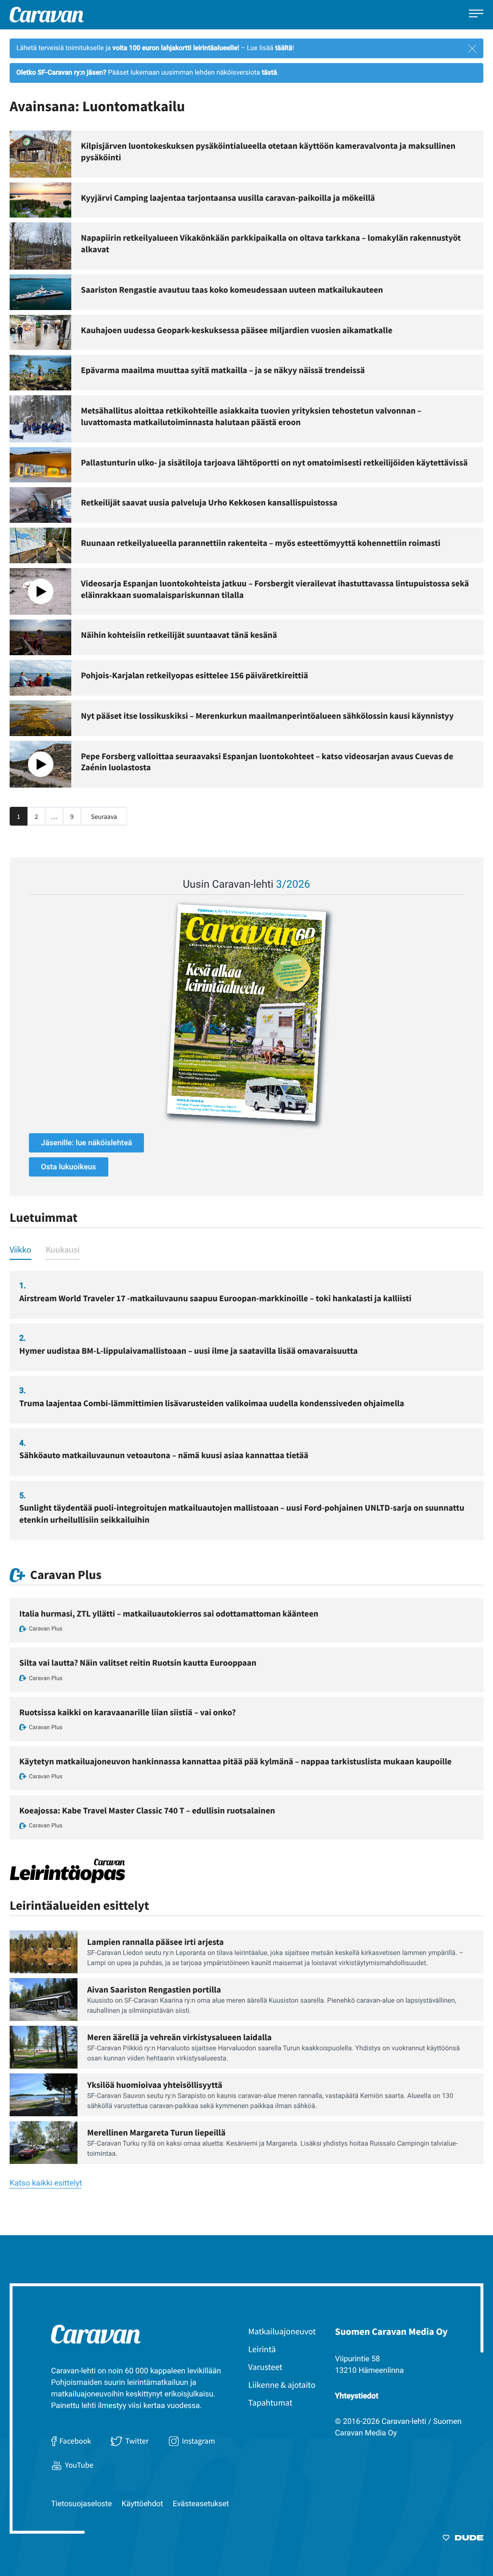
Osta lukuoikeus (69, 1167)
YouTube (79, 2465)
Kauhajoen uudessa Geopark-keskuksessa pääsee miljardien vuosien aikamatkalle (237, 330)
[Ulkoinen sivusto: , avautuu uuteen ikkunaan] (246, 1013)
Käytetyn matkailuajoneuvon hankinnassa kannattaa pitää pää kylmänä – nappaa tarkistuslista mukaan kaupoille (235, 1761)
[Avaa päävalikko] (476, 15)
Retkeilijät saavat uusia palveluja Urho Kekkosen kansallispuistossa (209, 502)
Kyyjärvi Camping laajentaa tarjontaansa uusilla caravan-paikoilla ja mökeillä (228, 198)
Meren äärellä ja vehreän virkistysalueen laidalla (179, 2037)
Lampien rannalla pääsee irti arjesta (156, 1942)
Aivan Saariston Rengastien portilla (154, 1989)
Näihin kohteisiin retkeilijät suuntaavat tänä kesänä (179, 635)
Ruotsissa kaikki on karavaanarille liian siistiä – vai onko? (128, 1712)
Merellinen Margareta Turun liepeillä (156, 2132)
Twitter (137, 2441)
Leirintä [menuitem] (262, 2349)
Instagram (199, 2441)
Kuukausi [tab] (63, 1249)
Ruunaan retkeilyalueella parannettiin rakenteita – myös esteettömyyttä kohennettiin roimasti (261, 543)
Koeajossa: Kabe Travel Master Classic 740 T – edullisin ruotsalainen (147, 1810)
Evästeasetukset (201, 2504)
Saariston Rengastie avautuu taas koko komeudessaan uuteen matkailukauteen (232, 290)
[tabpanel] (246, 1405)
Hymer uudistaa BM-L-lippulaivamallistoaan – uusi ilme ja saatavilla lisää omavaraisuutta (188, 1351)
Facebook (75, 2441)
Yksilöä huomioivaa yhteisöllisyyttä (155, 2085)
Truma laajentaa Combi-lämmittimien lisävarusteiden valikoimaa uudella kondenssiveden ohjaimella (212, 1403)
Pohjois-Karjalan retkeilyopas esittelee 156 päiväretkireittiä (195, 675)
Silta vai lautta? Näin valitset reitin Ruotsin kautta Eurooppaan (138, 1663)
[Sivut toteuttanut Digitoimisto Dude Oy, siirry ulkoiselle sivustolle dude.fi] (463, 2539)
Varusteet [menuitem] (266, 2367)
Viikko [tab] (20, 1249)
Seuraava (104, 816)
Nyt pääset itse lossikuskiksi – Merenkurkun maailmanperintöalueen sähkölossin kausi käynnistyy (267, 716)
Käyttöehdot (143, 2504)
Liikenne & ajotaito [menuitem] (282, 2385)
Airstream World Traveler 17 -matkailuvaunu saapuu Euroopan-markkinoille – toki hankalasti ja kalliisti (215, 1298)
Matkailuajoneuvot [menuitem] (282, 2331)
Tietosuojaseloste (82, 2504)
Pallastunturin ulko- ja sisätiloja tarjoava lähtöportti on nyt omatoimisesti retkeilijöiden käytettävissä (274, 462)
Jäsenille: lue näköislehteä (86, 1143)
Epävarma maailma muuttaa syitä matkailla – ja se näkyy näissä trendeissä (223, 370)
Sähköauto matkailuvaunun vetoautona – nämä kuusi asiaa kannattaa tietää (164, 1455)
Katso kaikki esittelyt (46, 2183)
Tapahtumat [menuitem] (271, 2402)
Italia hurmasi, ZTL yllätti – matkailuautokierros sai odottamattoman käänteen (169, 1613)
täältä (284, 48)
